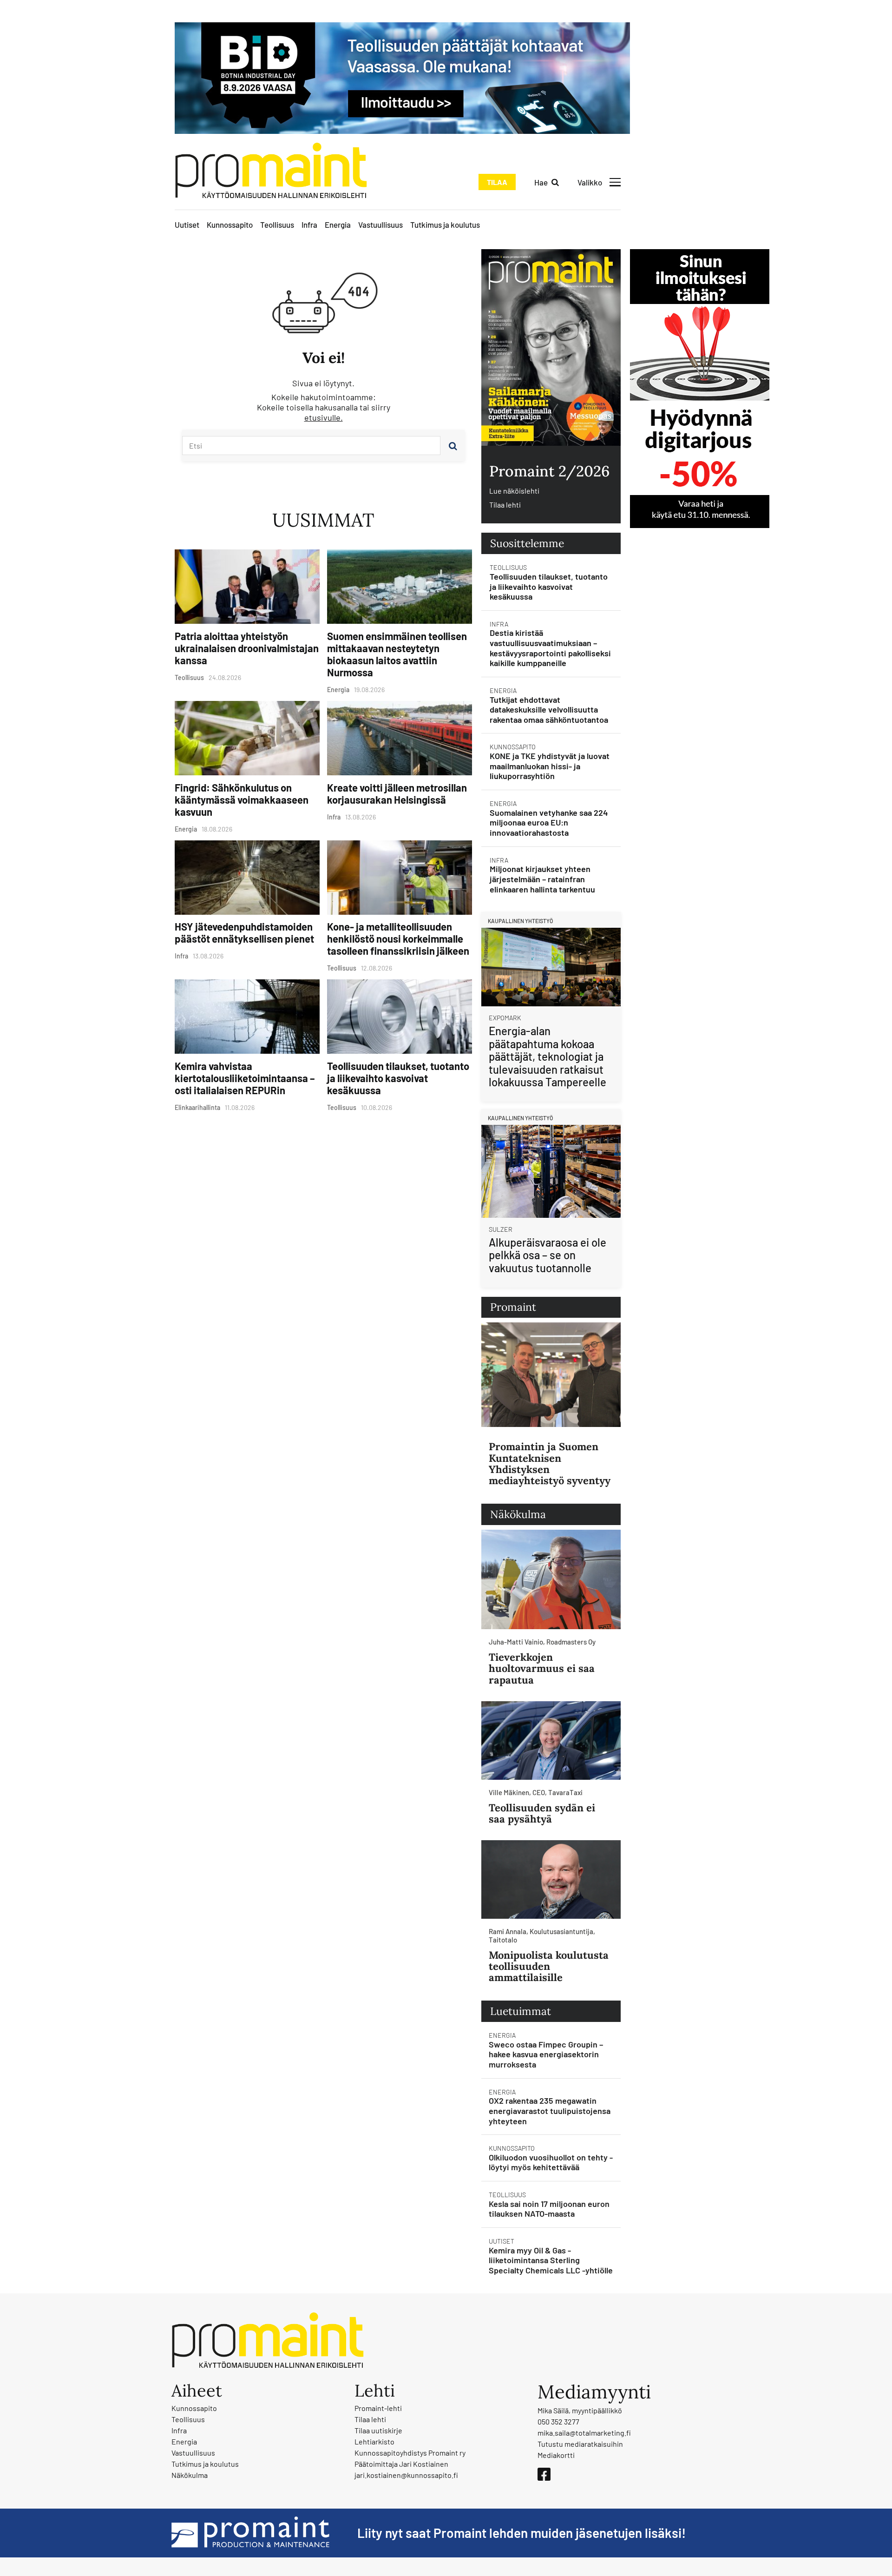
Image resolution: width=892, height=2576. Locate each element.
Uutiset (187, 225)
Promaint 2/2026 (549, 471)
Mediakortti (556, 2455)
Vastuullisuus (380, 225)
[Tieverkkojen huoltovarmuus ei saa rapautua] (551, 1579)
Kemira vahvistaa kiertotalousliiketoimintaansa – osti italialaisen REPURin (245, 1078)
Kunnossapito (230, 225)
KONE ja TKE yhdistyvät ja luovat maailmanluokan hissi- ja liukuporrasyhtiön (550, 766)
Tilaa (497, 182)
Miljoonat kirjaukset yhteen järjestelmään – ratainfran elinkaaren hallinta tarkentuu (542, 879)
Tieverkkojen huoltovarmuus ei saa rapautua (542, 1668)
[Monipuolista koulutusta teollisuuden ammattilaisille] (551, 1879)
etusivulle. (324, 417)
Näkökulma (190, 2475)
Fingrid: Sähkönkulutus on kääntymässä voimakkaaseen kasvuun (242, 799)
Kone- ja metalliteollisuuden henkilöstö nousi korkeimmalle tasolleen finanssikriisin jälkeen (398, 938)
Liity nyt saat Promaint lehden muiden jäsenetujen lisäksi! (521, 2533)
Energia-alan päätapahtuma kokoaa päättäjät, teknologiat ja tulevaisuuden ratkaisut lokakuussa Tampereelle (548, 1056)
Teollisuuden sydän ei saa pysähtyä (542, 1813)
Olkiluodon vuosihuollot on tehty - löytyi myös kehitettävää (551, 2162)
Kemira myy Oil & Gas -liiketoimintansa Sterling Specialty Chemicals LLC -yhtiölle (551, 2260)
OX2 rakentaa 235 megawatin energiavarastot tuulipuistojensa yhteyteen (550, 2110)
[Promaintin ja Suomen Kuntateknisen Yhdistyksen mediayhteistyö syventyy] (551, 1375)
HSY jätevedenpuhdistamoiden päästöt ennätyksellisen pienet (244, 932)
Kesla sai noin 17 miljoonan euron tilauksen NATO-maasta (549, 2209)
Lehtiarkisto (374, 2441)
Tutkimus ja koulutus (445, 225)
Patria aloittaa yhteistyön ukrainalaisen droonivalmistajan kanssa (247, 648)
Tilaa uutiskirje (378, 2430)
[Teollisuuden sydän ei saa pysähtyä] (551, 1740)
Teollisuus (277, 225)
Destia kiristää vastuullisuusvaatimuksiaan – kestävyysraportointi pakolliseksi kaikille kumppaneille (550, 648)
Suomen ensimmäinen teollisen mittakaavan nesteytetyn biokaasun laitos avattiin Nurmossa (397, 654)
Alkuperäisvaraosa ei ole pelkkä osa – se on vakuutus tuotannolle (548, 1255)
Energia (338, 225)
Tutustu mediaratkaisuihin (580, 2444)
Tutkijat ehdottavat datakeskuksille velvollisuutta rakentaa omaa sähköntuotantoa (549, 710)
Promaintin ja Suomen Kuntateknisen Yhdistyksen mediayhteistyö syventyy (550, 1463)
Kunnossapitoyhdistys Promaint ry (410, 2453)
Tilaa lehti (505, 505)
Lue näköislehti (514, 491)
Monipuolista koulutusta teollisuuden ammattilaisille (549, 1966)
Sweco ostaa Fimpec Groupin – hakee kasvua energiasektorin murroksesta (546, 2054)
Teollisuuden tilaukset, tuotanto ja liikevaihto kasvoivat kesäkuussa (398, 1078)
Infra (309, 225)
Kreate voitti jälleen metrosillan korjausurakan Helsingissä (397, 793)
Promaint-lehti (378, 2408)
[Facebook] (544, 2474)
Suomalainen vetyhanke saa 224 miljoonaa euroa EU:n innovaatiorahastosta (549, 822)
